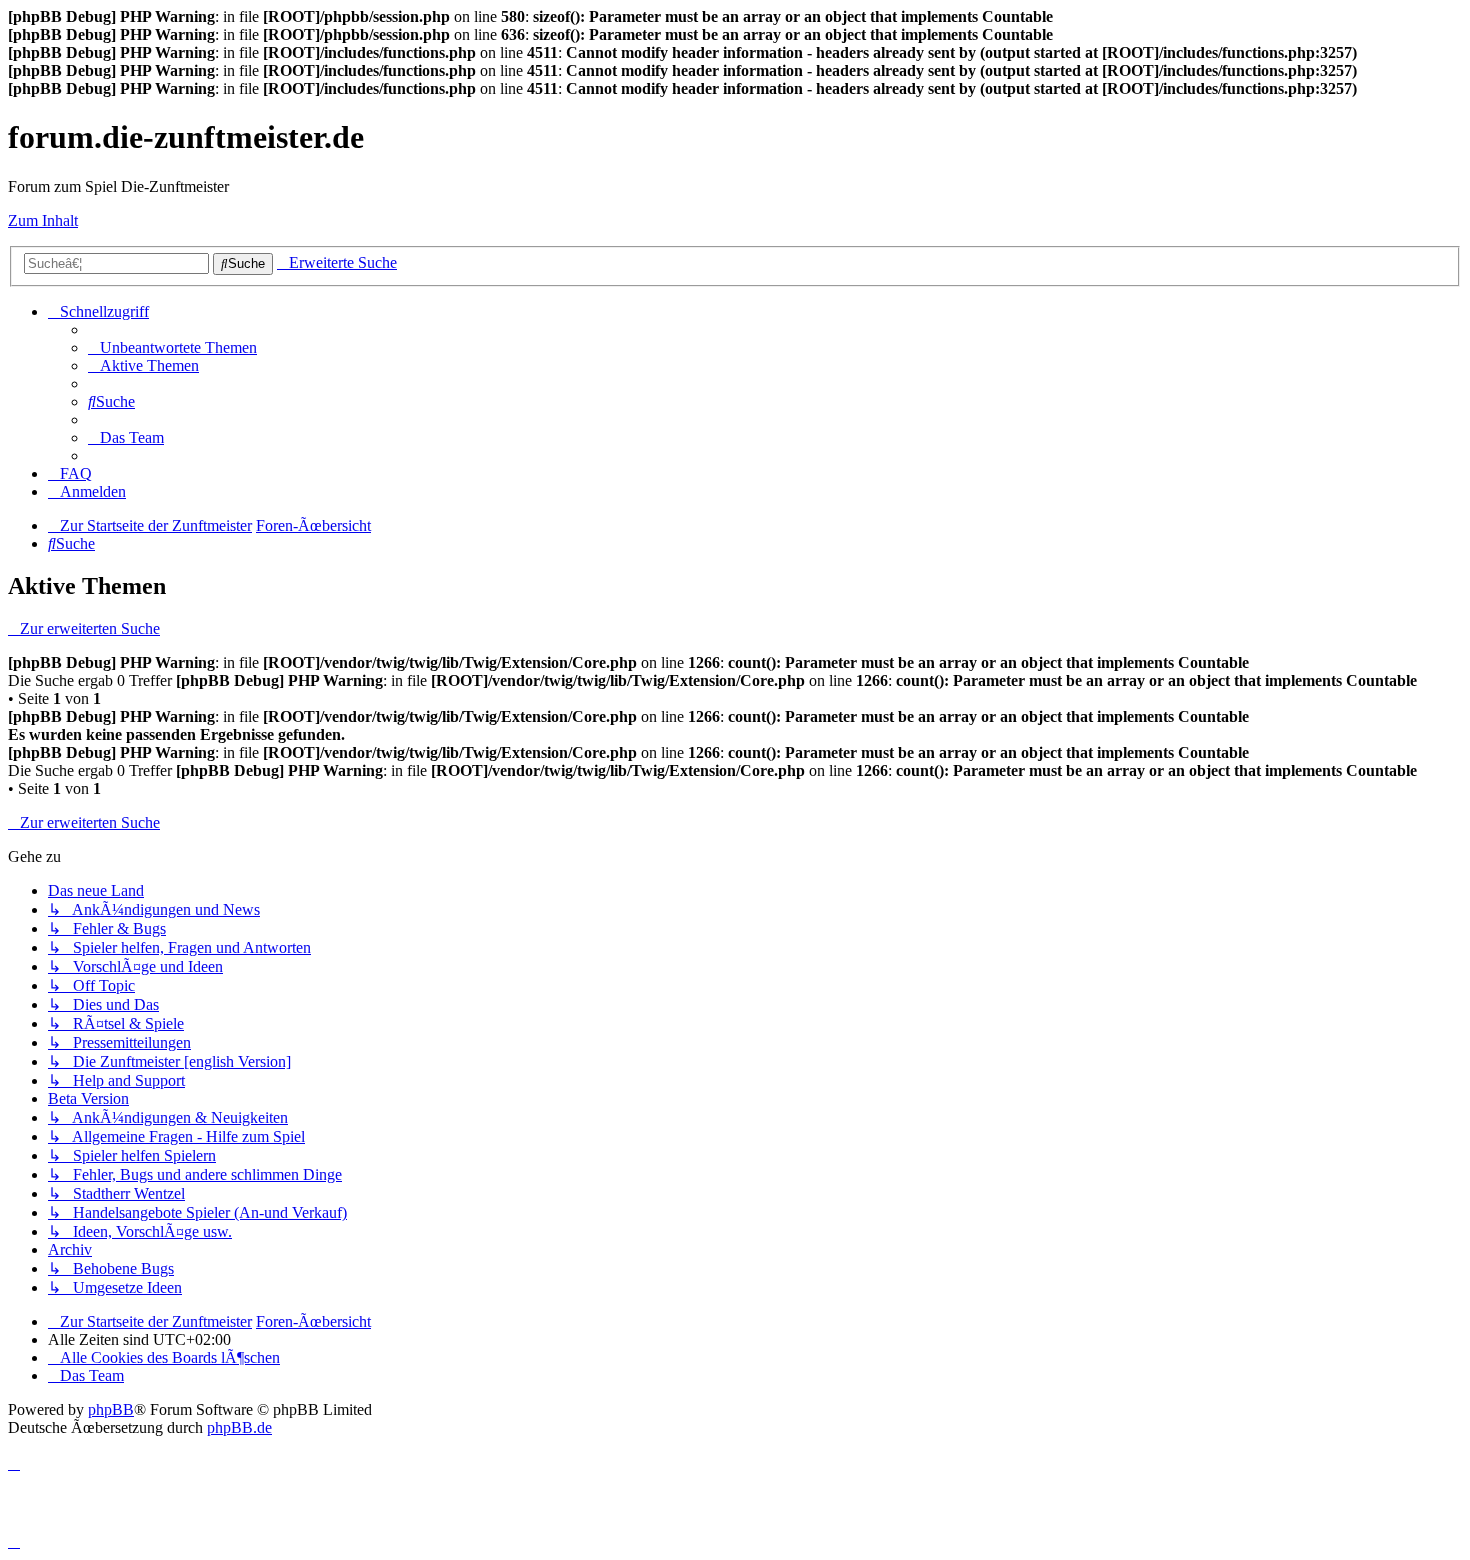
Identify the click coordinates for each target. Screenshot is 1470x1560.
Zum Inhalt (43, 220)
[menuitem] (172, 347)
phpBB (111, 1409)
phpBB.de (239, 1427)
